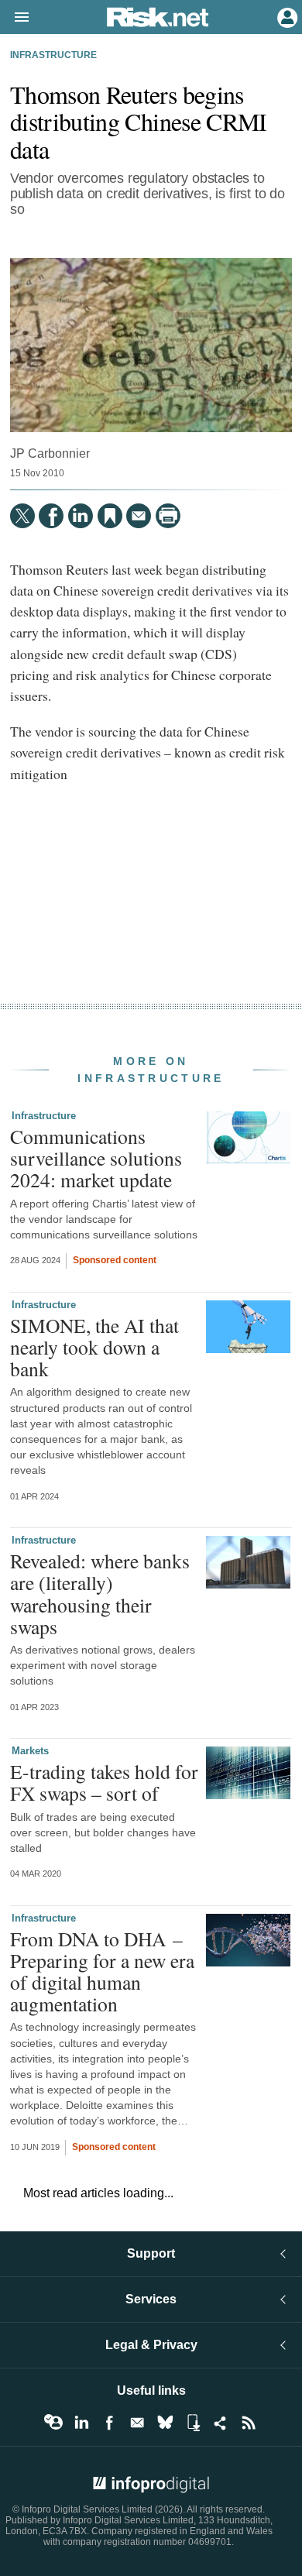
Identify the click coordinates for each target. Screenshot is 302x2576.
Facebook (109, 2423)
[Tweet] (22, 516)
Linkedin (81, 2423)
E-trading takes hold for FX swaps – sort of (104, 1782)
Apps (193, 2423)
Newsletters (137, 2423)
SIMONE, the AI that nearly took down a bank (94, 1347)
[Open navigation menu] (15, 18)
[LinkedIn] (81, 516)
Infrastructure (53, 55)
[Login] (286, 16)
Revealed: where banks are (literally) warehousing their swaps (100, 1594)
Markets (30, 1751)
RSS (249, 2423)
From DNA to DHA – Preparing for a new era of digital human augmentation (102, 1971)
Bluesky (165, 2423)
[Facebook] (51, 516)
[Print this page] (168, 516)
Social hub (221, 2423)
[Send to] (139, 516)
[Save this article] (110, 516)
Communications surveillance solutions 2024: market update (96, 1158)
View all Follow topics (53, 2423)
